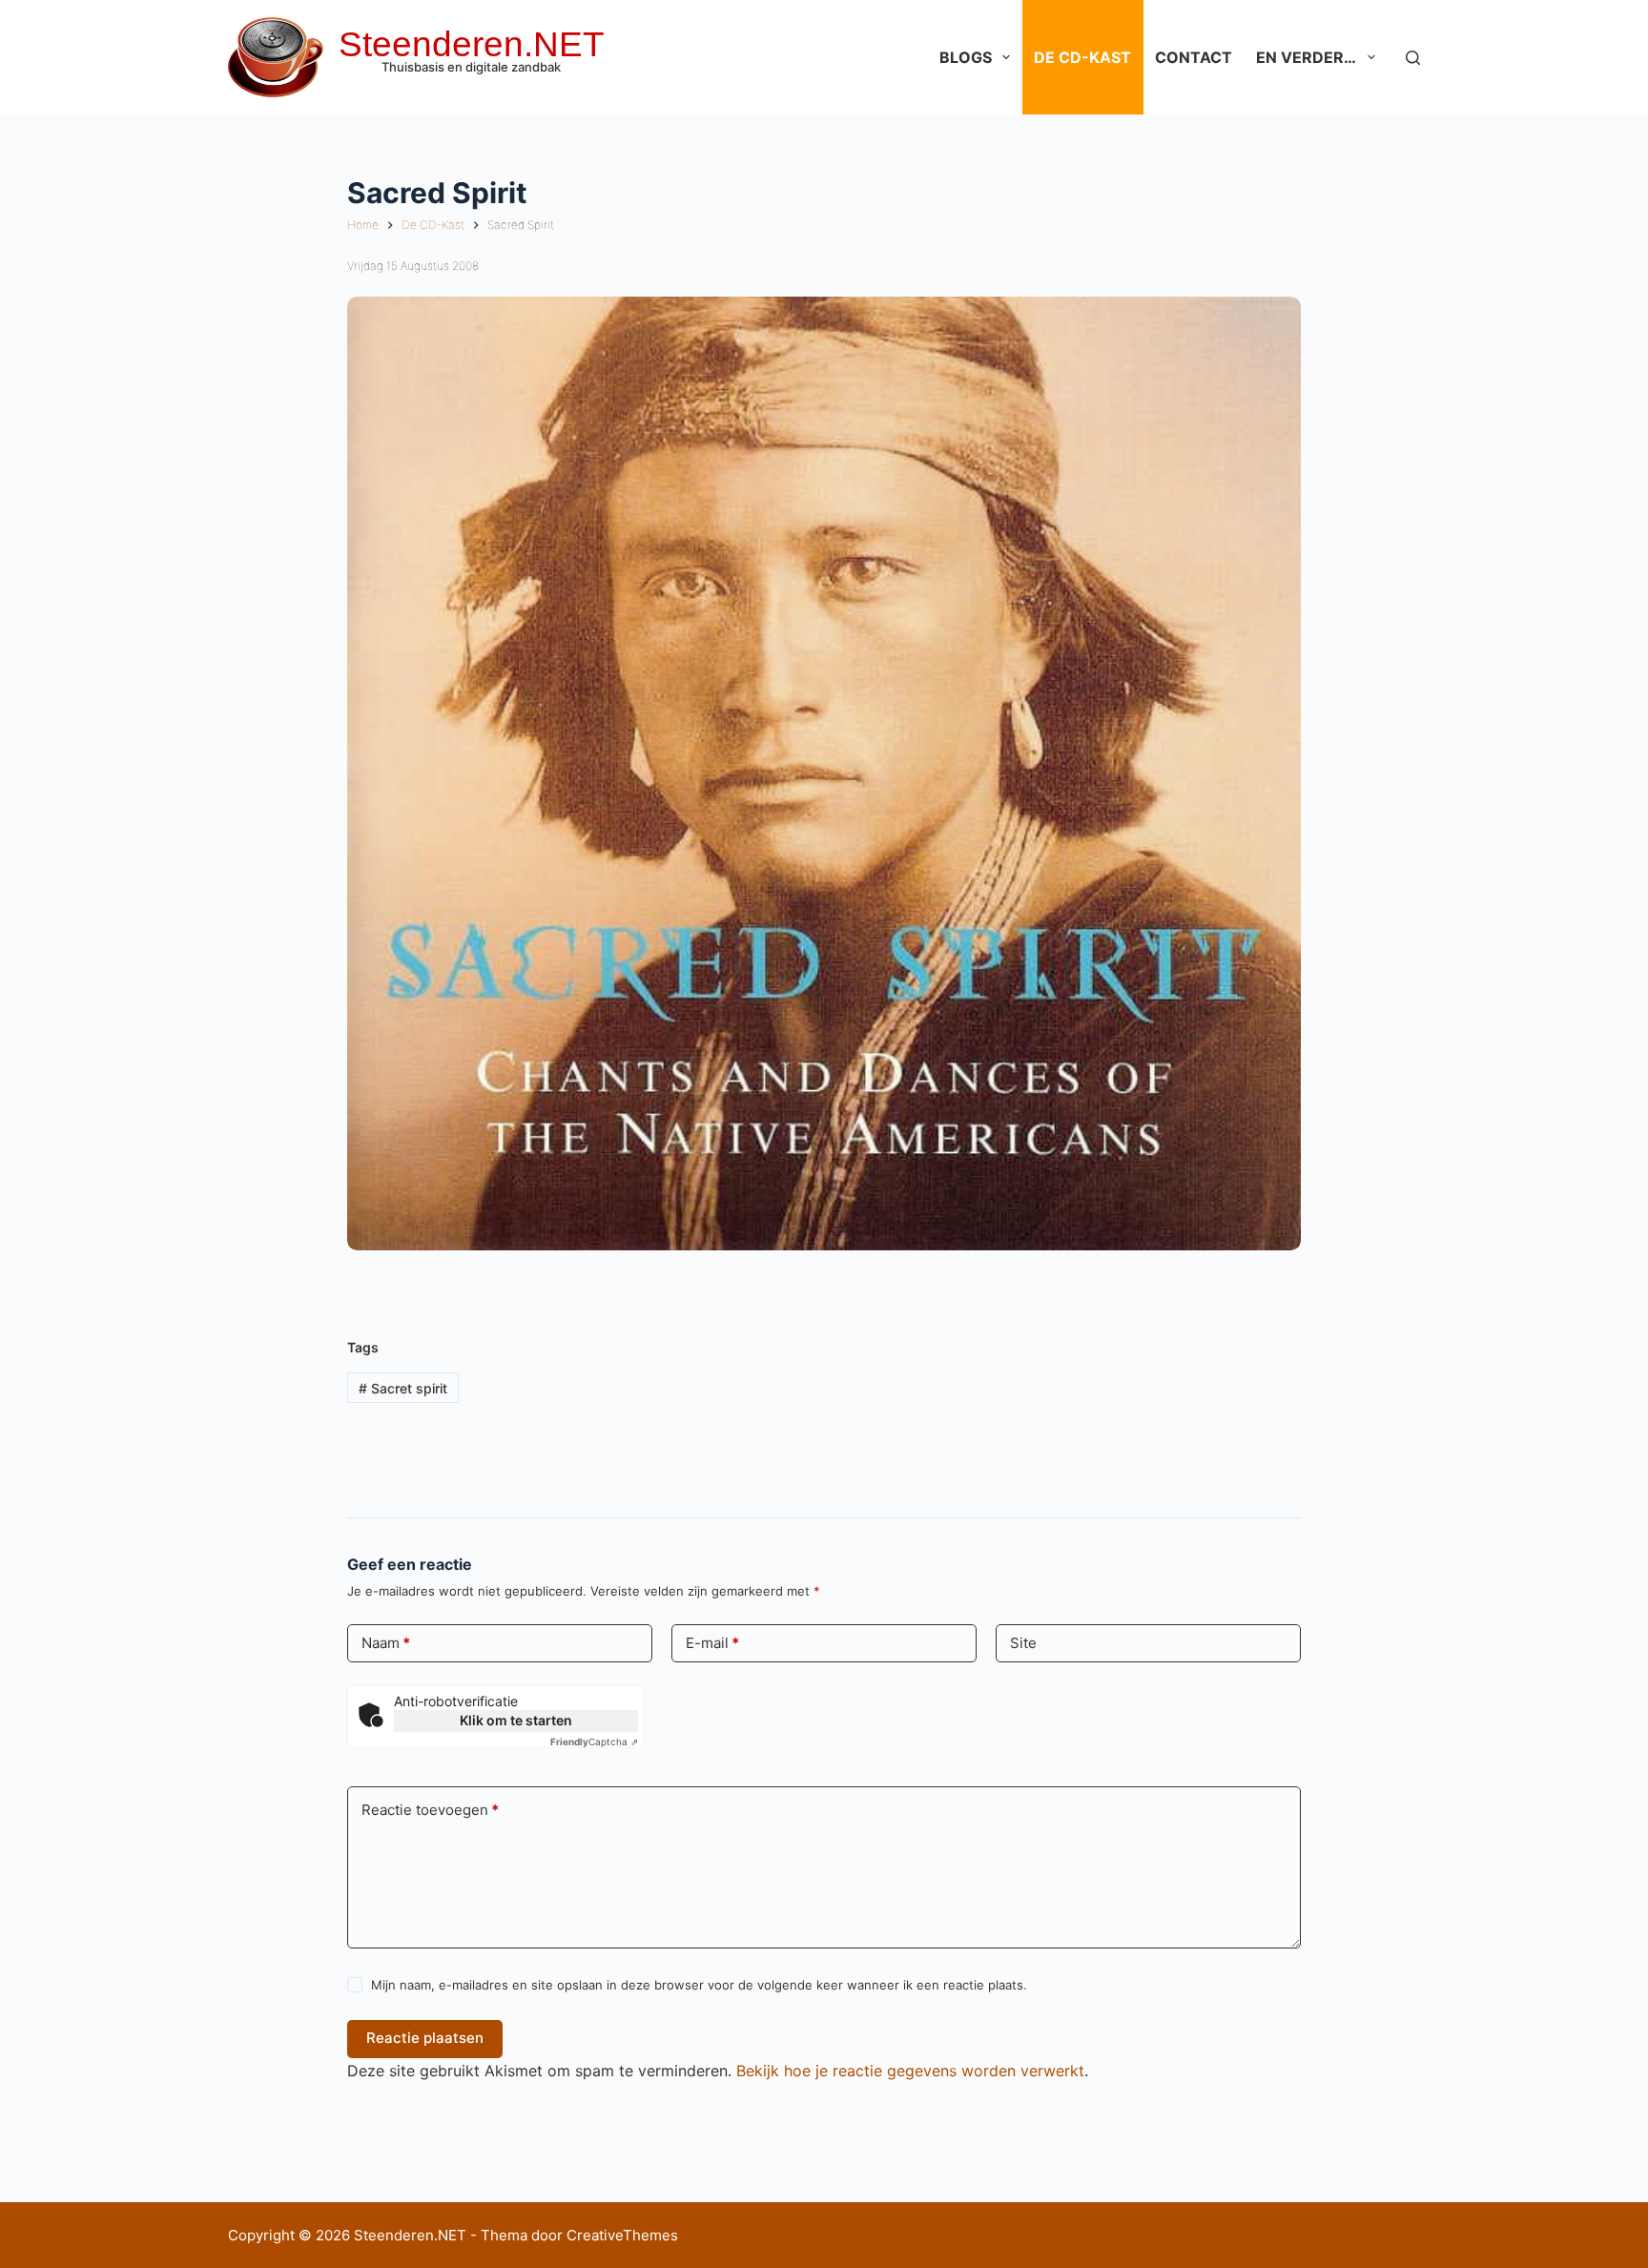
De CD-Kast (1082, 57)
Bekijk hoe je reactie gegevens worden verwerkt (910, 2071)
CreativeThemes (622, 2235)
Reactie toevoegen (430, 1810)
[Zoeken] (1413, 58)
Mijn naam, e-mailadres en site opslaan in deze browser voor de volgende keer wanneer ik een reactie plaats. (699, 1985)
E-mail (712, 1643)
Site (1023, 1643)
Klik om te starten (516, 1720)
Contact (1194, 57)
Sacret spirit (403, 1388)
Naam (386, 1643)
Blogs (966, 57)
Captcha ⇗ (594, 1742)
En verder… (1306, 57)
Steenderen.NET (472, 44)
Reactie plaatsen (425, 2038)
